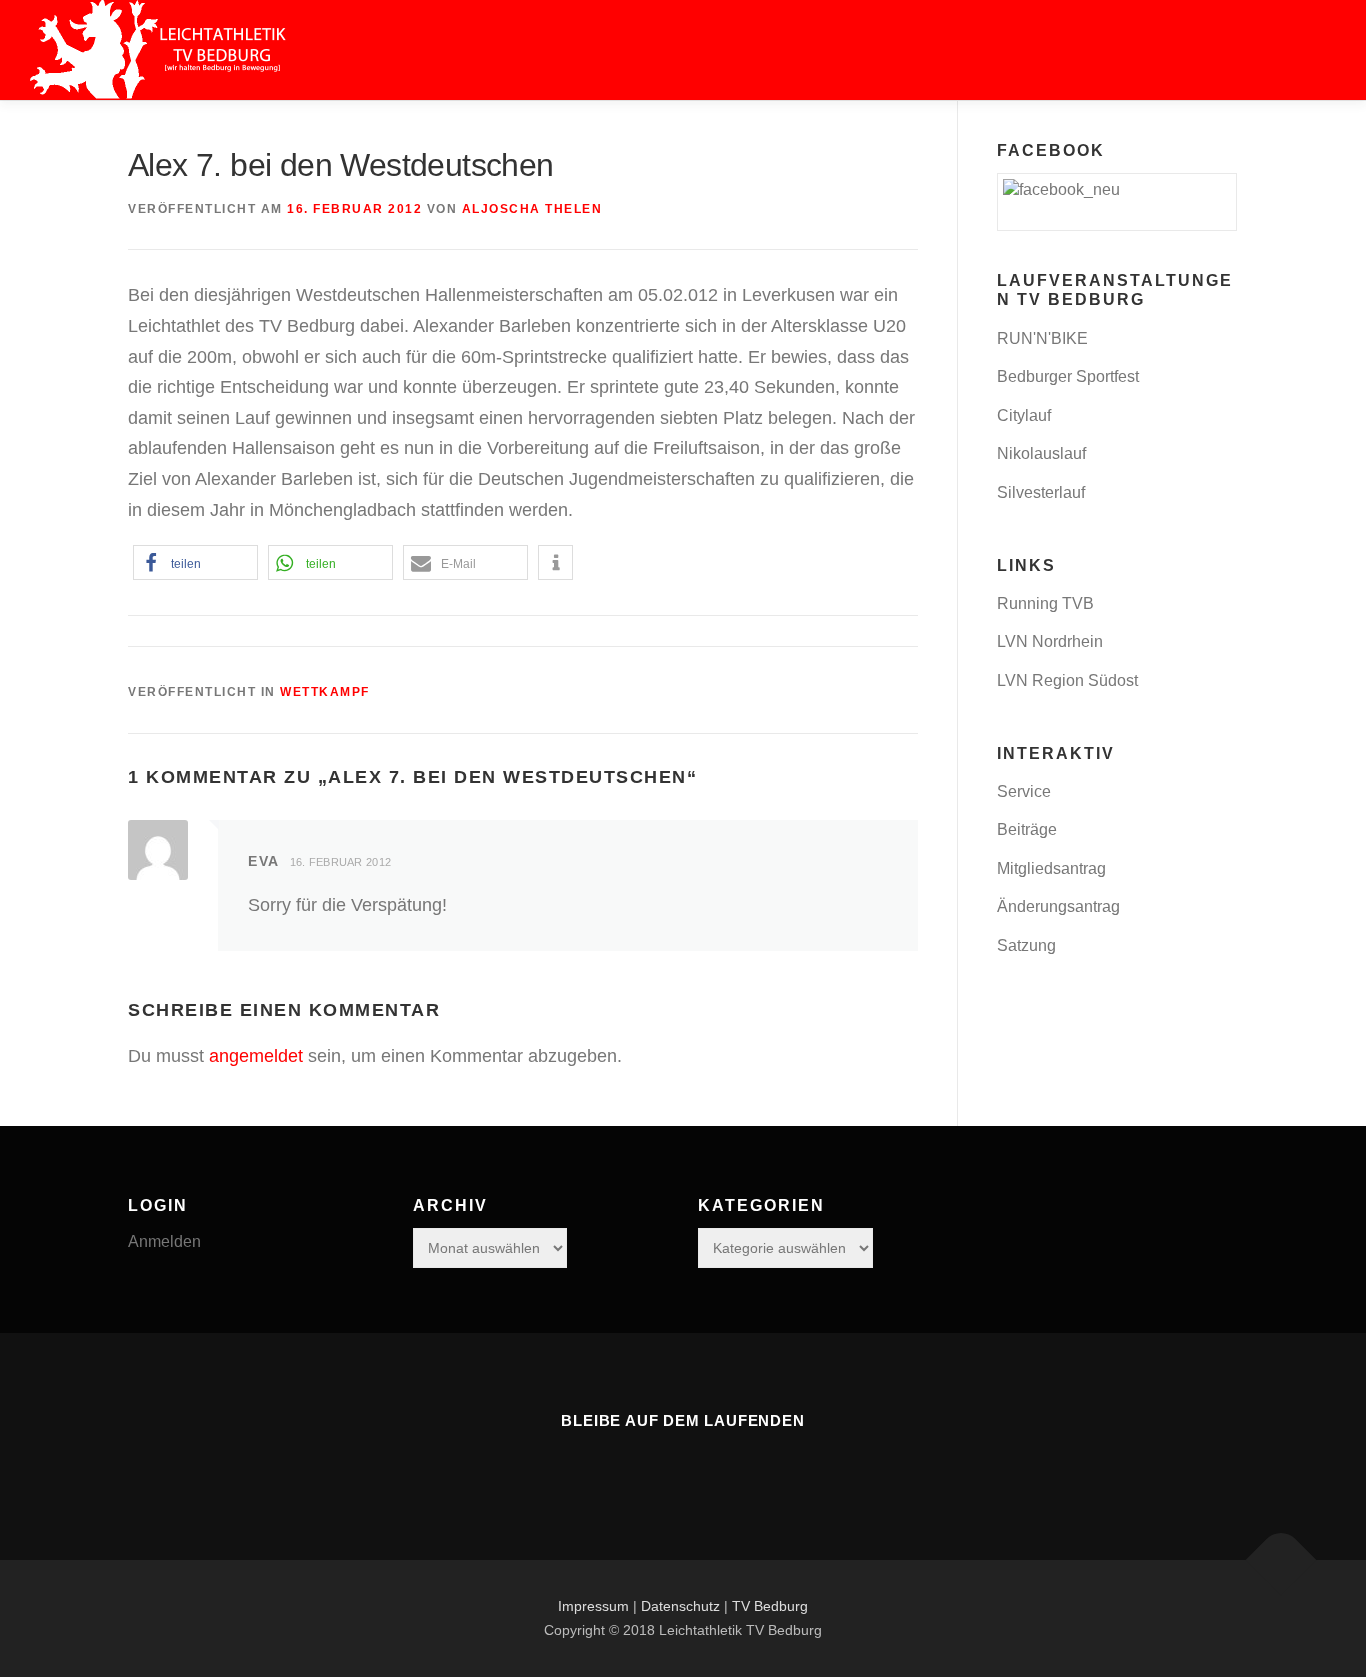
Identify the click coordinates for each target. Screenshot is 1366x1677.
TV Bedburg (770, 1606)
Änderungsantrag (1058, 906)
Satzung (1026, 945)
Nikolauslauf (1041, 453)
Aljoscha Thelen (532, 209)
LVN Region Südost (1067, 680)
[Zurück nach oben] (1281, 1559)
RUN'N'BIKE (1042, 338)
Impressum (593, 1606)
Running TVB (1045, 603)
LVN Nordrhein (1050, 641)
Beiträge (1027, 829)
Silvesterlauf (1041, 492)
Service (1024, 791)
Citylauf (1024, 415)
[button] (195, 562)
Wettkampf (325, 692)
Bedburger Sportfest (1068, 376)
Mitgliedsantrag (1051, 868)
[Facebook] (683, 1465)
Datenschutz (680, 1606)
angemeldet (256, 1056)
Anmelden (164, 1241)
